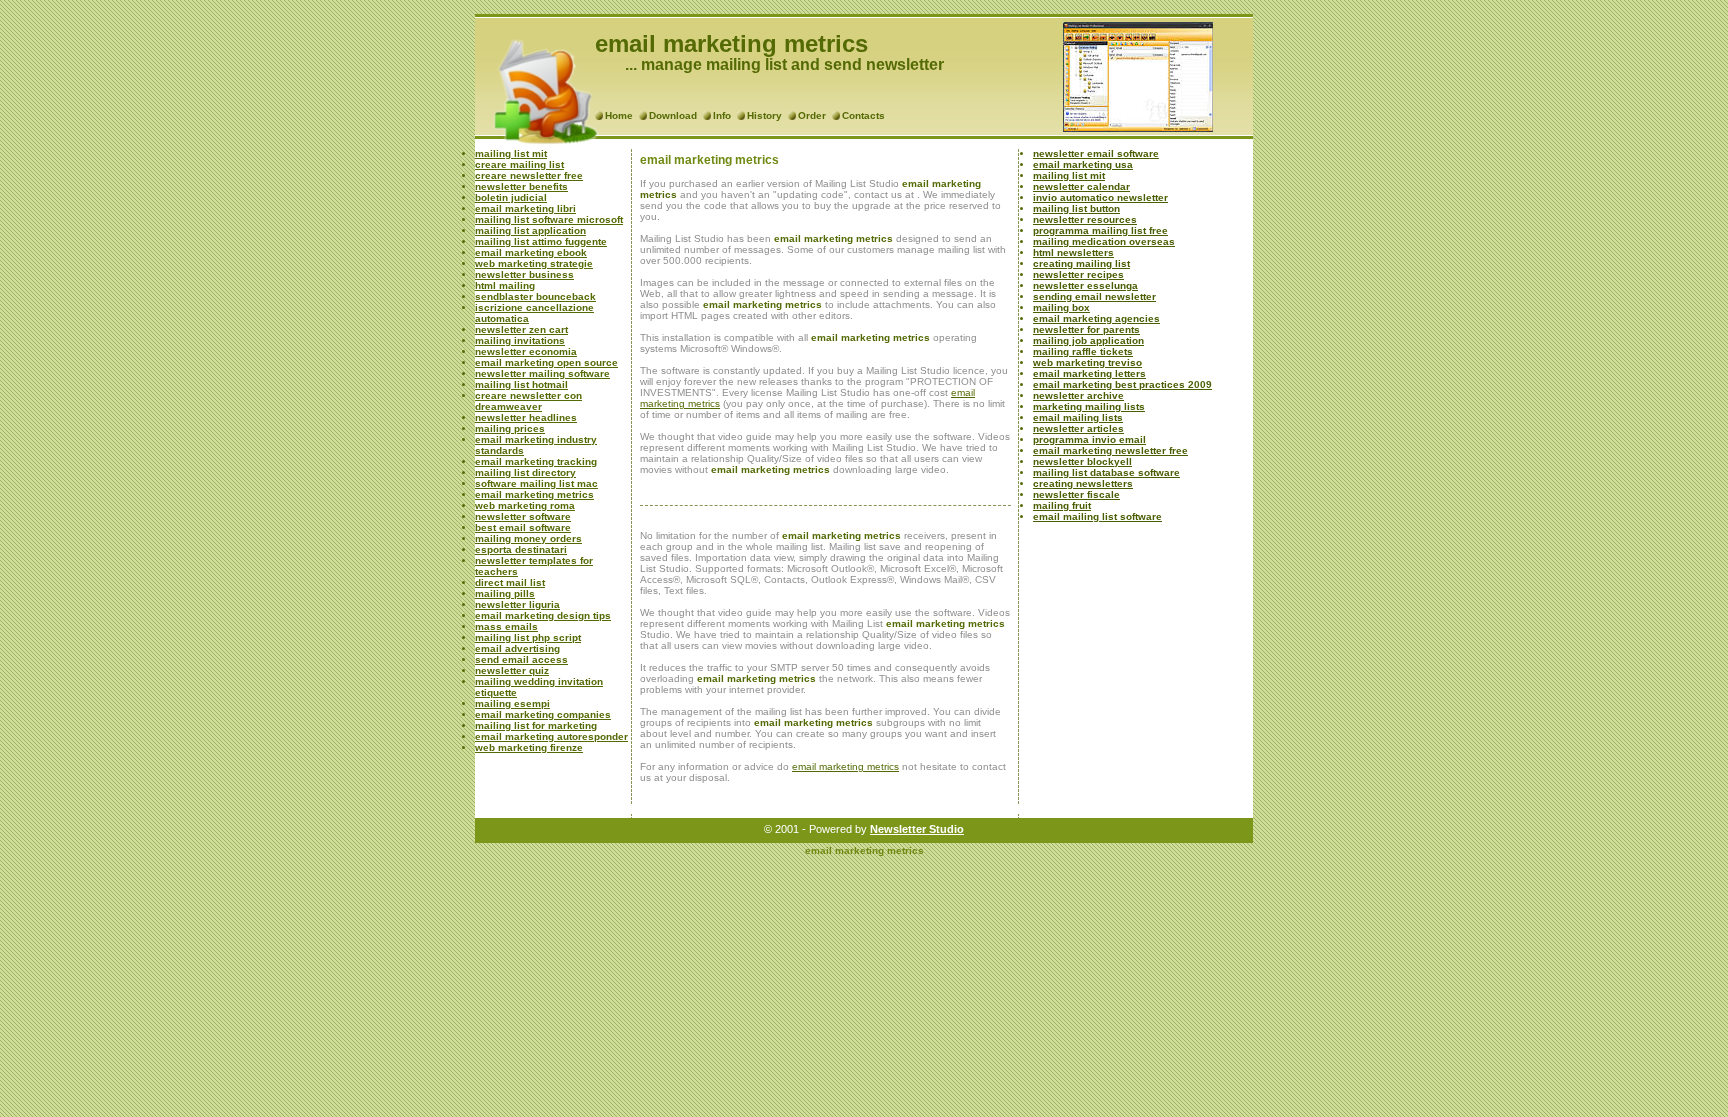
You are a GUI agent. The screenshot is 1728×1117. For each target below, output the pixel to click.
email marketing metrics (534, 494)
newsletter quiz (512, 670)
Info (722, 115)
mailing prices (510, 428)
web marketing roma (525, 505)
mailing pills (505, 593)
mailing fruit (1062, 505)
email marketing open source (546, 362)
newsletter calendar (1081, 186)
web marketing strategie (534, 263)
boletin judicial (511, 197)
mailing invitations (520, 340)
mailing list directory (525, 472)
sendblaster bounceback (535, 296)
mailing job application (1088, 340)
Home (619, 115)
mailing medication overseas (1104, 241)
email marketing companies (543, 714)
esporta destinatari (521, 549)
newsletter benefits (521, 186)
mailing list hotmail (521, 384)
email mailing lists (1078, 417)
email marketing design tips (543, 615)
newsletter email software (1096, 153)
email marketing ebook (531, 252)
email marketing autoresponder (551, 736)
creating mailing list (1081, 263)
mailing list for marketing (536, 725)
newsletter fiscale (1076, 494)
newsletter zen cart (521, 329)
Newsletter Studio (917, 829)
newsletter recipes (1078, 274)
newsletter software (523, 516)
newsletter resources (1085, 219)
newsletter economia (526, 351)
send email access (521, 659)
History (764, 115)
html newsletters (1073, 252)
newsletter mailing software (542, 373)
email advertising (517, 648)
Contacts (863, 115)
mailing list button (1076, 208)
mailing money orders (528, 538)
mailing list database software (1106, 472)
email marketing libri (525, 208)
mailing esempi (512, 703)
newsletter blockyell (1082, 461)
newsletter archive (1078, 395)
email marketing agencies (1096, 318)
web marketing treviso (1087, 362)
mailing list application (530, 230)
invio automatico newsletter (1100, 197)
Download (673, 115)
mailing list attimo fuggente (541, 241)
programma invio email (1089, 439)
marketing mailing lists (1089, 406)
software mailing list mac (536, 483)
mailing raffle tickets (1083, 351)
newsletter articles (1078, 428)
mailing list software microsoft (549, 219)
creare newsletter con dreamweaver (528, 401)
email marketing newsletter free (1110, 450)
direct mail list (510, 582)
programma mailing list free (1100, 230)
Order (812, 115)
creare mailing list (519, 164)
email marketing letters (1089, 373)
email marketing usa (1083, 164)
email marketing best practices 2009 (1122, 384)
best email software (523, 527)
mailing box (1061, 307)
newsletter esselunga (1085, 285)
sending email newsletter (1094, 296)
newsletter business (524, 274)
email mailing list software (1097, 516)
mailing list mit (511, 153)
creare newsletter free (529, 175)
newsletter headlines (526, 417)
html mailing (505, 285)
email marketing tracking (536, 461)
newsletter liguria (517, 604)
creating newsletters (1083, 483)
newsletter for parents (1086, 329)
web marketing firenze (529, 747)
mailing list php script (528, 637)
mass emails (506, 626)
